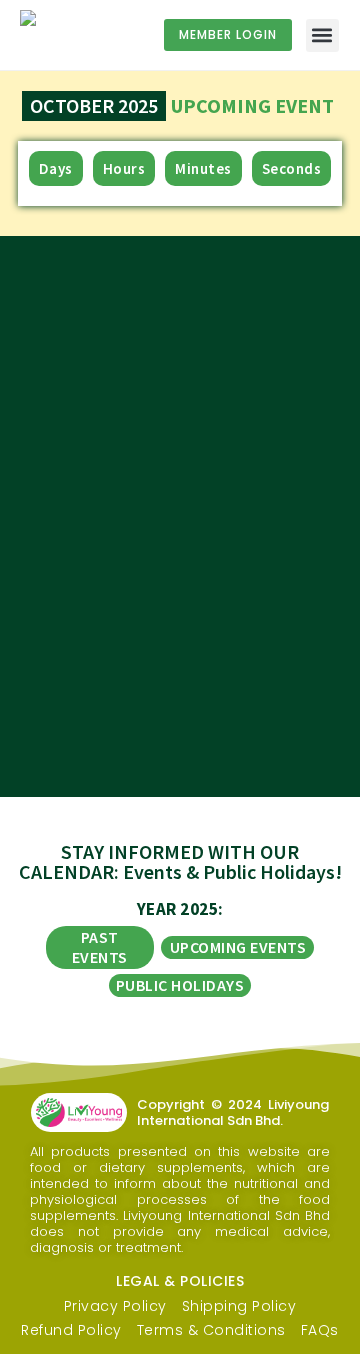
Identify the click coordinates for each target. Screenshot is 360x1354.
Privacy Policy (115, 1306)
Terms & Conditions (211, 1330)
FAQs (320, 1330)
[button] (322, 35)
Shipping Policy (239, 1306)
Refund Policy (71, 1330)
